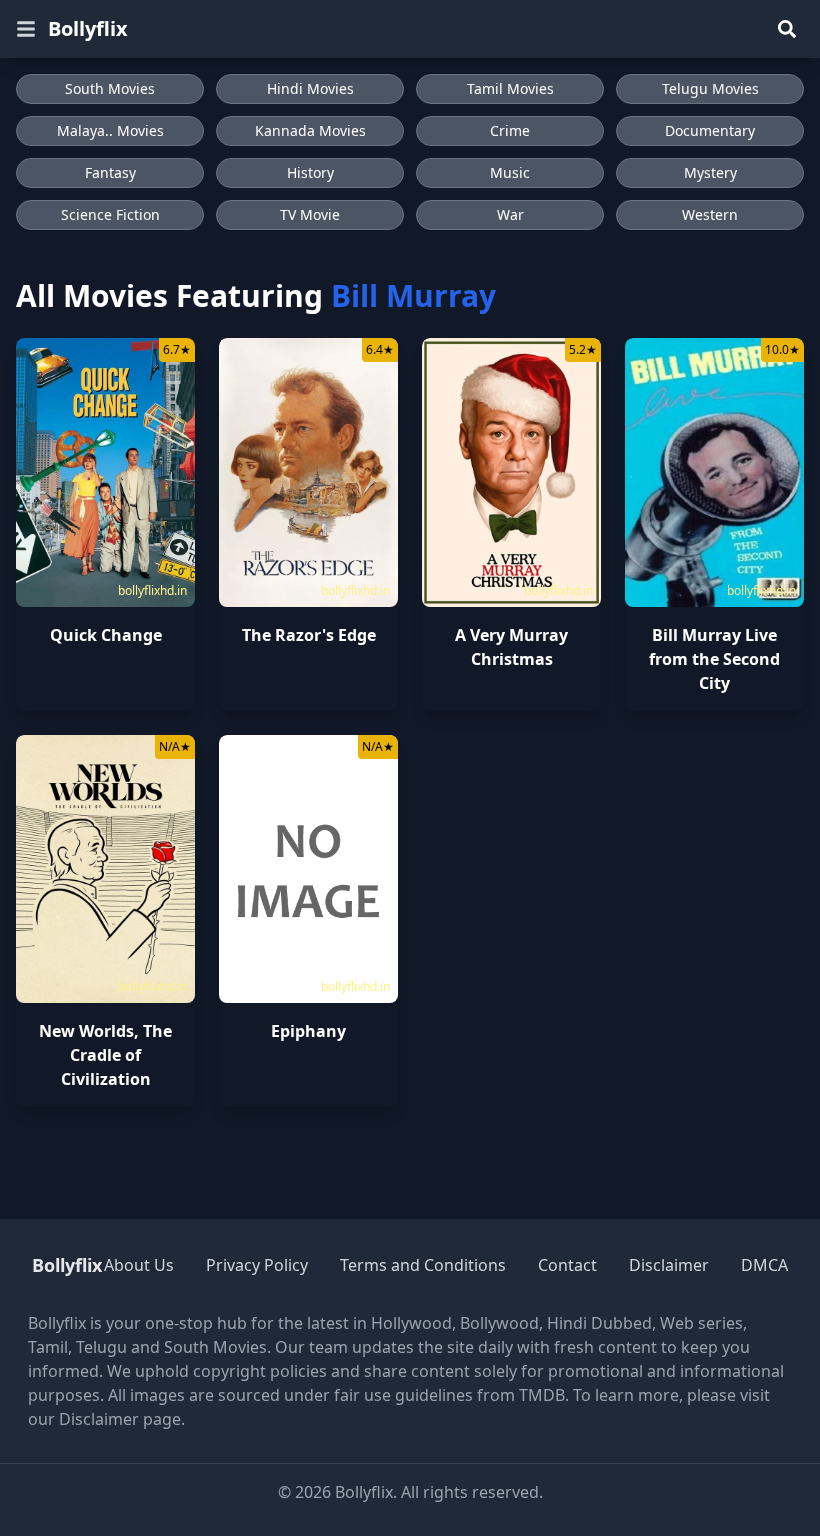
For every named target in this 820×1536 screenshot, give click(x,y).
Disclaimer (669, 1265)
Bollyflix (88, 28)
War (510, 214)
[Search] (787, 29)
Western (710, 214)
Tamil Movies (510, 88)
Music (510, 172)
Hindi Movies (310, 88)
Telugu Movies (710, 88)
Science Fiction (110, 214)
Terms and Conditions (423, 1265)
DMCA (764, 1265)
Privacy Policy (257, 1265)
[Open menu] (26, 29)
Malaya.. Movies (110, 130)
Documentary (710, 130)
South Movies (110, 88)
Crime (510, 130)
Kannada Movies (310, 130)
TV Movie (310, 214)
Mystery (710, 172)
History (310, 172)
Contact (567, 1265)
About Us (139, 1265)
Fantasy (110, 172)
